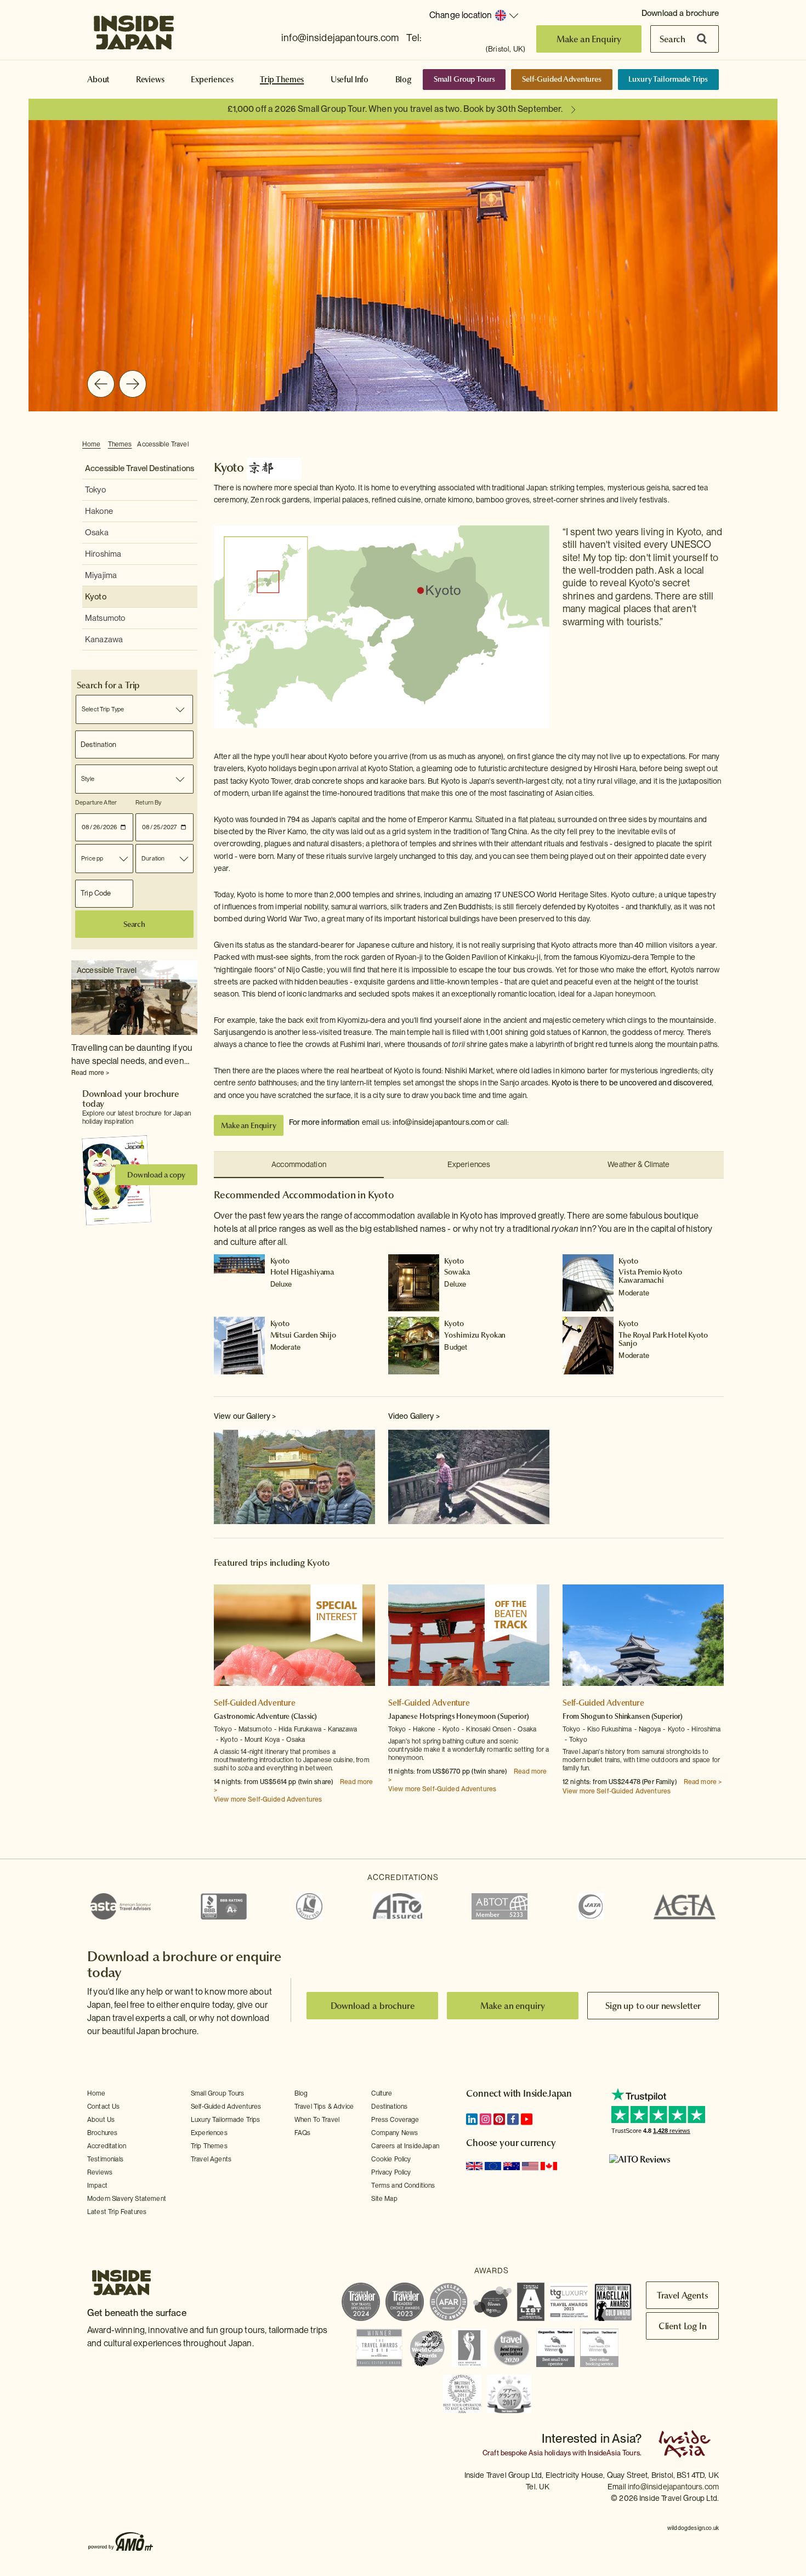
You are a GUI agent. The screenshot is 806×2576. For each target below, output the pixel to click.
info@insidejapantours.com (340, 38)
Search (672, 39)
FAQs (303, 2133)
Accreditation (107, 2146)
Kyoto (96, 597)
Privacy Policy (391, 2172)
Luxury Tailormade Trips (668, 79)
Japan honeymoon (624, 994)
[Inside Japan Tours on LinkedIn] (472, 2119)
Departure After (96, 802)
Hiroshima (103, 554)
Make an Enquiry (589, 39)
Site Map (384, 2199)
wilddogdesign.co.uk (693, 2528)
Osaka (97, 533)
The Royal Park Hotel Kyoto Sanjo (663, 1339)
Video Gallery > (414, 1416)
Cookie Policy (391, 2159)
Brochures (102, 2133)
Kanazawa (104, 639)
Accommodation (299, 1164)
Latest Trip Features (117, 2212)
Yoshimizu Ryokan (475, 1335)
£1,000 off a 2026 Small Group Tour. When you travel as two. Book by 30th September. (395, 109)
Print (718, 445)
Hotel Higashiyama (302, 1272)
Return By (148, 802)
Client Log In (683, 2326)
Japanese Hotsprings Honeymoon (443, 1716)
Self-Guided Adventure (255, 1703)
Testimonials (105, 2159)
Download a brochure (680, 13)
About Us (101, 2120)
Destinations (389, 2107)
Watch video (469, 1478)
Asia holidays (550, 2453)
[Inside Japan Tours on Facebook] (513, 2119)
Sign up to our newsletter (653, 2006)
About (98, 80)
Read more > (90, 1073)
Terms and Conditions (403, 2186)
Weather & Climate (638, 1164)
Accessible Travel (163, 444)
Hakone (99, 511)
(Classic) (304, 1716)
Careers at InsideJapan (405, 2146)
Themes (120, 444)
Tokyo (95, 490)
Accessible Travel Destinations (140, 468)
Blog (404, 80)
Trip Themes (282, 80)
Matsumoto (105, 618)
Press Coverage (395, 2120)
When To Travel (317, 2120)
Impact (97, 2186)
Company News (395, 2133)
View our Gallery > (245, 1416)
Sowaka (457, 1272)
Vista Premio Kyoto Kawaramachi (650, 1276)
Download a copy (156, 1175)
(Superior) (513, 1716)
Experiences (212, 80)
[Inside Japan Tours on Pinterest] (499, 2119)
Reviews (150, 80)
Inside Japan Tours (134, 29)
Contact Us (104, 2107)
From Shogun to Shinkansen (606, 1716)
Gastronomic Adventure (252, 1716)
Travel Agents (211, 2159)
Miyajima (101, 575)
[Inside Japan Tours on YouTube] (527, 2119)
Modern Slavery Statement (127, 2199)
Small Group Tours (464, 79)
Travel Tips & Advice (324, 2107)
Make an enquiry (513, 2006)
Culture (382, 2093)
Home (92, 444)
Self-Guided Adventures (562, 79)
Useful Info (350, 80)
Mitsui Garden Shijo (303, 1335)
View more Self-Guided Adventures (268, 1799)
